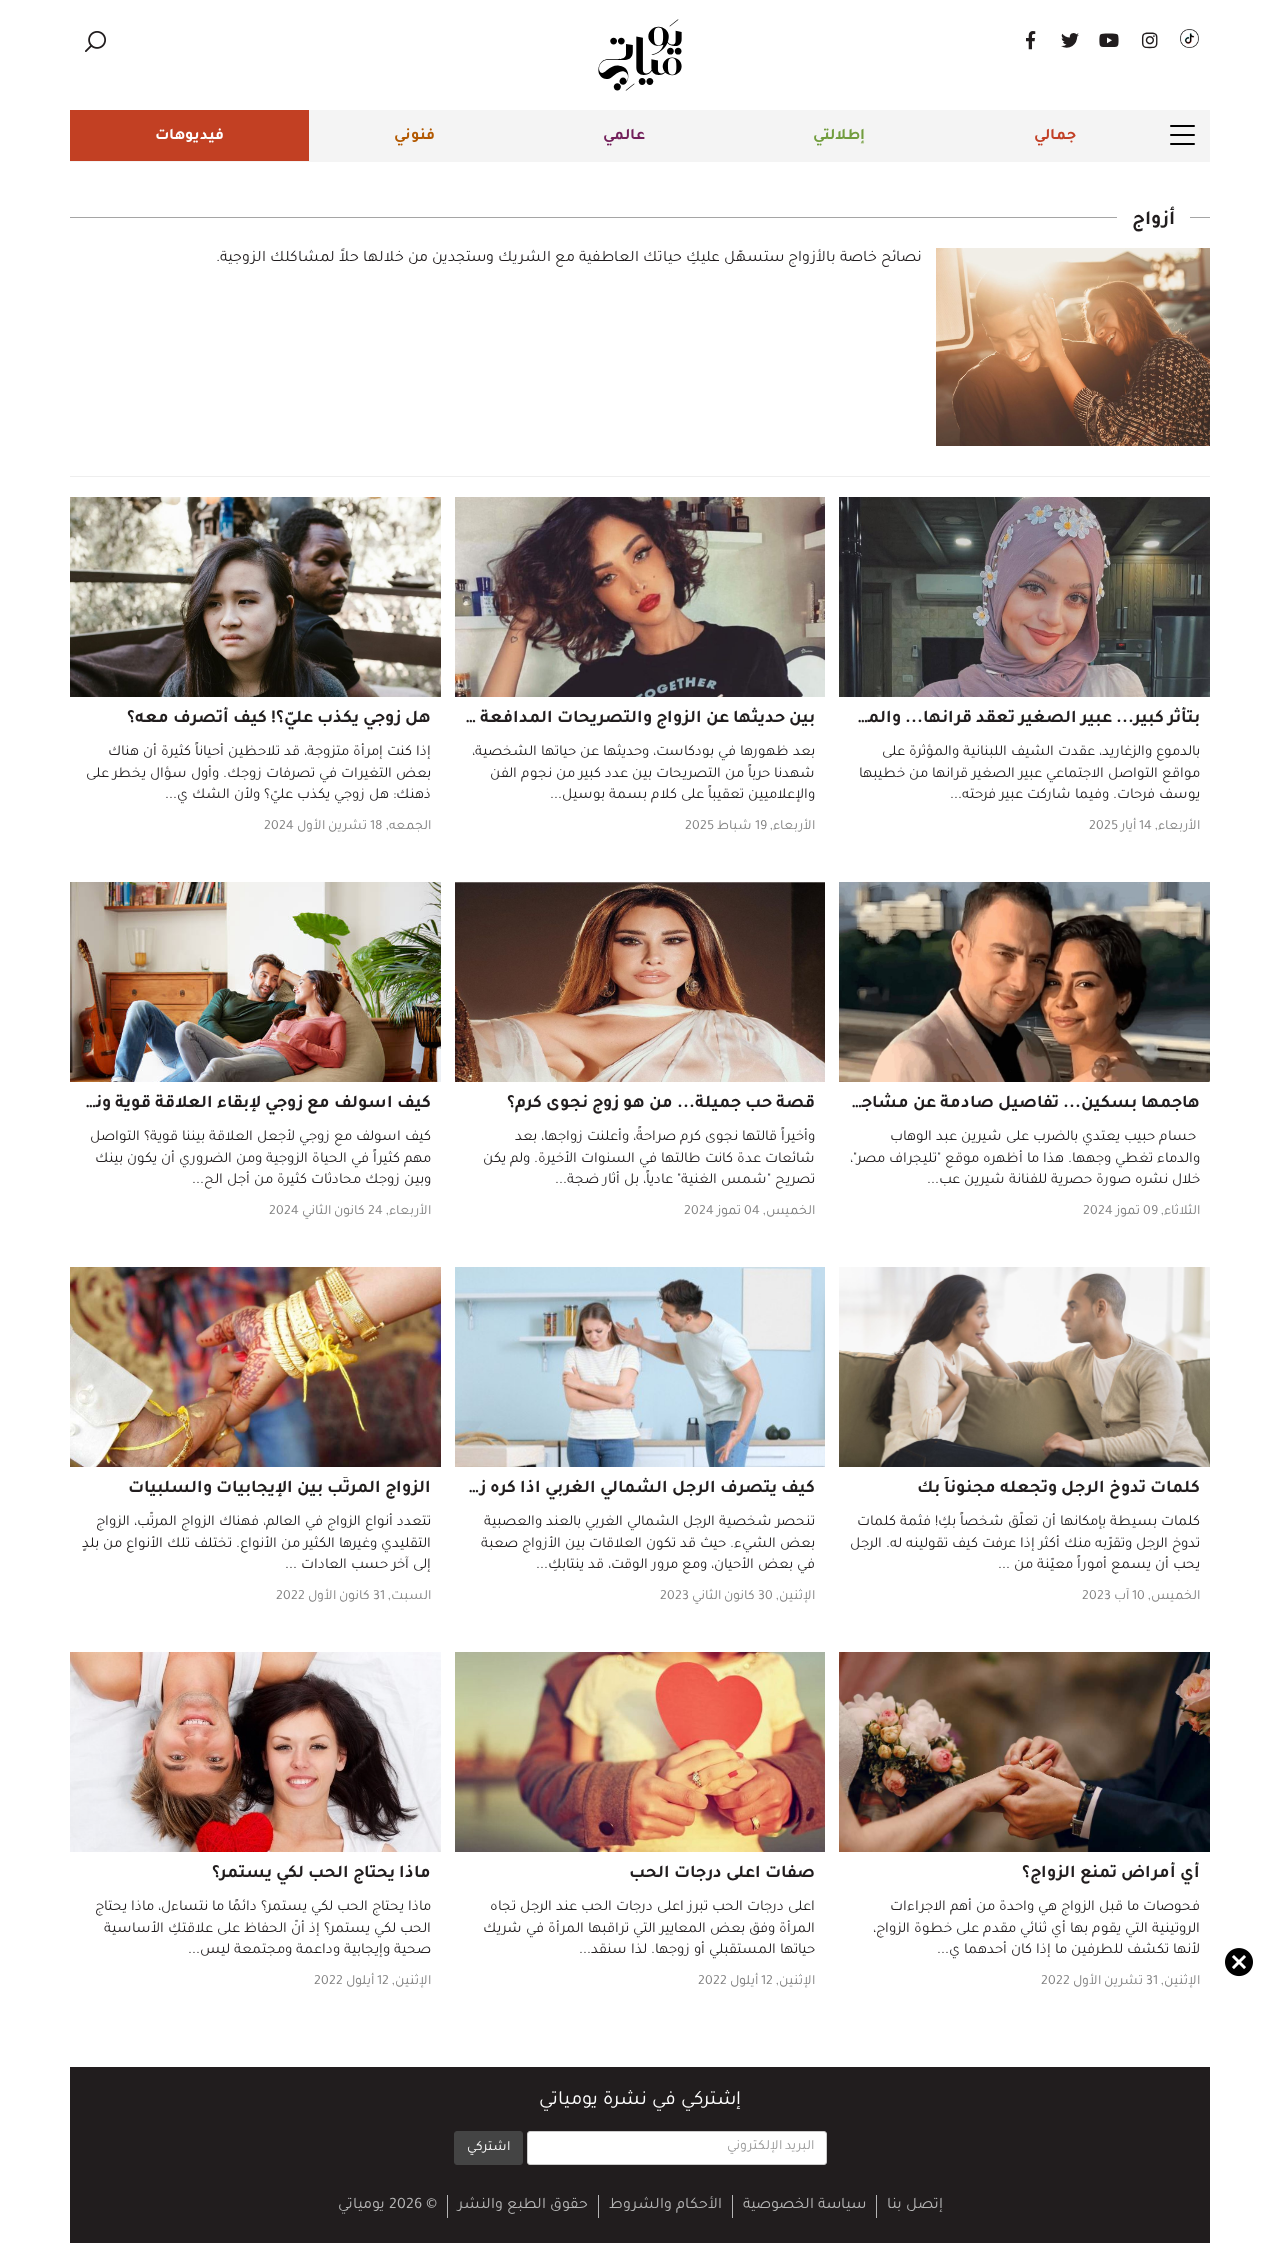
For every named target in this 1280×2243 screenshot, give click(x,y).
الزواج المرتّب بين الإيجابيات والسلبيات (279, 1489)
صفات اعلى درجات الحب (722, 1874)
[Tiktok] (1190, 40)
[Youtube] (1110, 40)
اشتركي (488, 2148)
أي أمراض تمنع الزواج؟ (1111, 1874)
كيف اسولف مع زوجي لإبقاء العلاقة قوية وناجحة (244, 1104)
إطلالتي (839, 137)
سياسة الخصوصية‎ (804, 2206)
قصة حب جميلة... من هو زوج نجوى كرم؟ (661, 1104)
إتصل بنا (915, 2206)
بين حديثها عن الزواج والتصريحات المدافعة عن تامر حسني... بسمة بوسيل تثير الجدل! (482, 719)
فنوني (414, 137)
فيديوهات (189, 137)
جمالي (1055, 137)
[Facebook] (1030, 40)
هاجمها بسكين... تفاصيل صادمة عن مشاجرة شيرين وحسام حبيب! (939, 1104)
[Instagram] (1150, 40)
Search (95, 41)
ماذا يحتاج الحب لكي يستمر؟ (321, 1874)
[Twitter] (1070, 40)
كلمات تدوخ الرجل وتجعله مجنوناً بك (1058, 1489)
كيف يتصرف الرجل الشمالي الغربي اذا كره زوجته (629, 1489)
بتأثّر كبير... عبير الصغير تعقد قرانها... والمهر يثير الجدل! (980, 719)
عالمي (624, 137)
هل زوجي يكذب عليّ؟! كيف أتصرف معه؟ (279, 719)
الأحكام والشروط (665, 2206)
